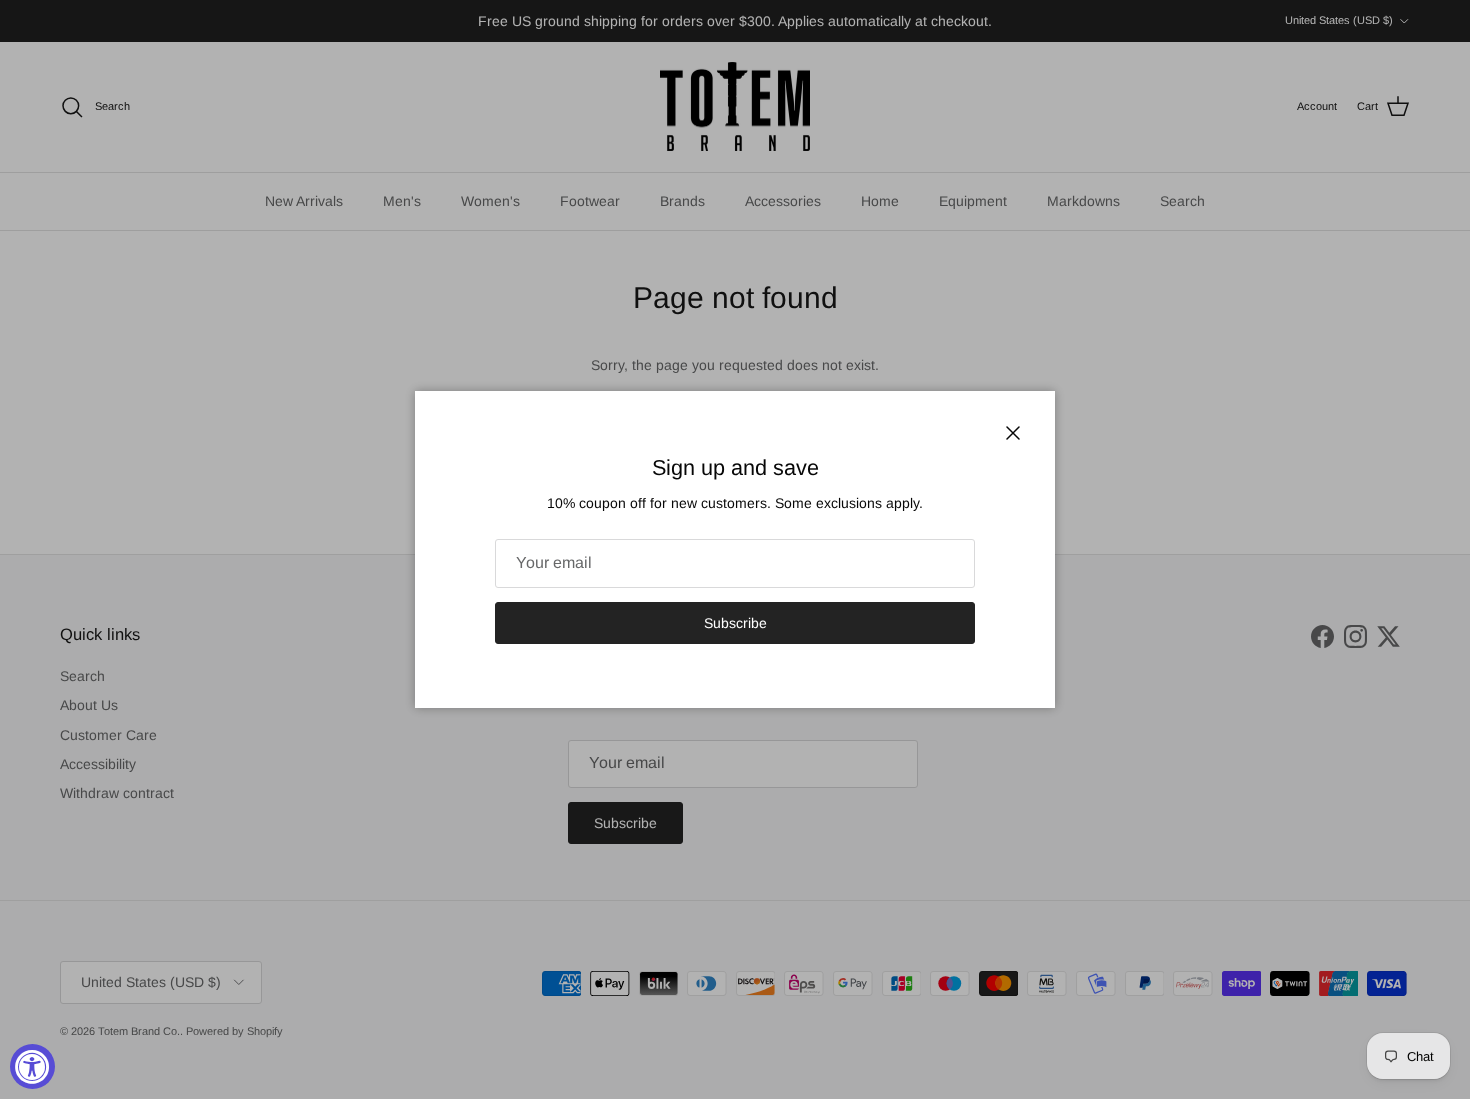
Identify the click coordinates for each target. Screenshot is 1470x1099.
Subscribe (735, 623)
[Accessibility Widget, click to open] (32, 1066)
